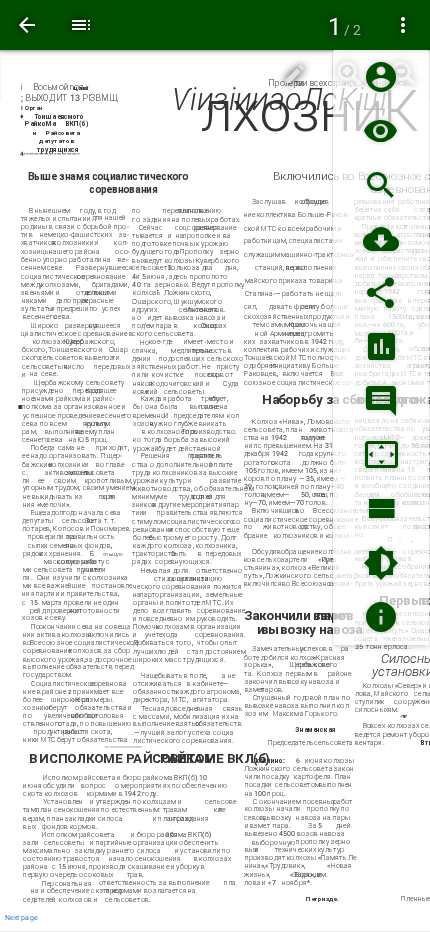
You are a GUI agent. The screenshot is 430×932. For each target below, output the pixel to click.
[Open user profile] (381, 77)
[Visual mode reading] (381, 131)
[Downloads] (381, 239)
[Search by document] (381, 185)
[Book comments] (381, 401)
